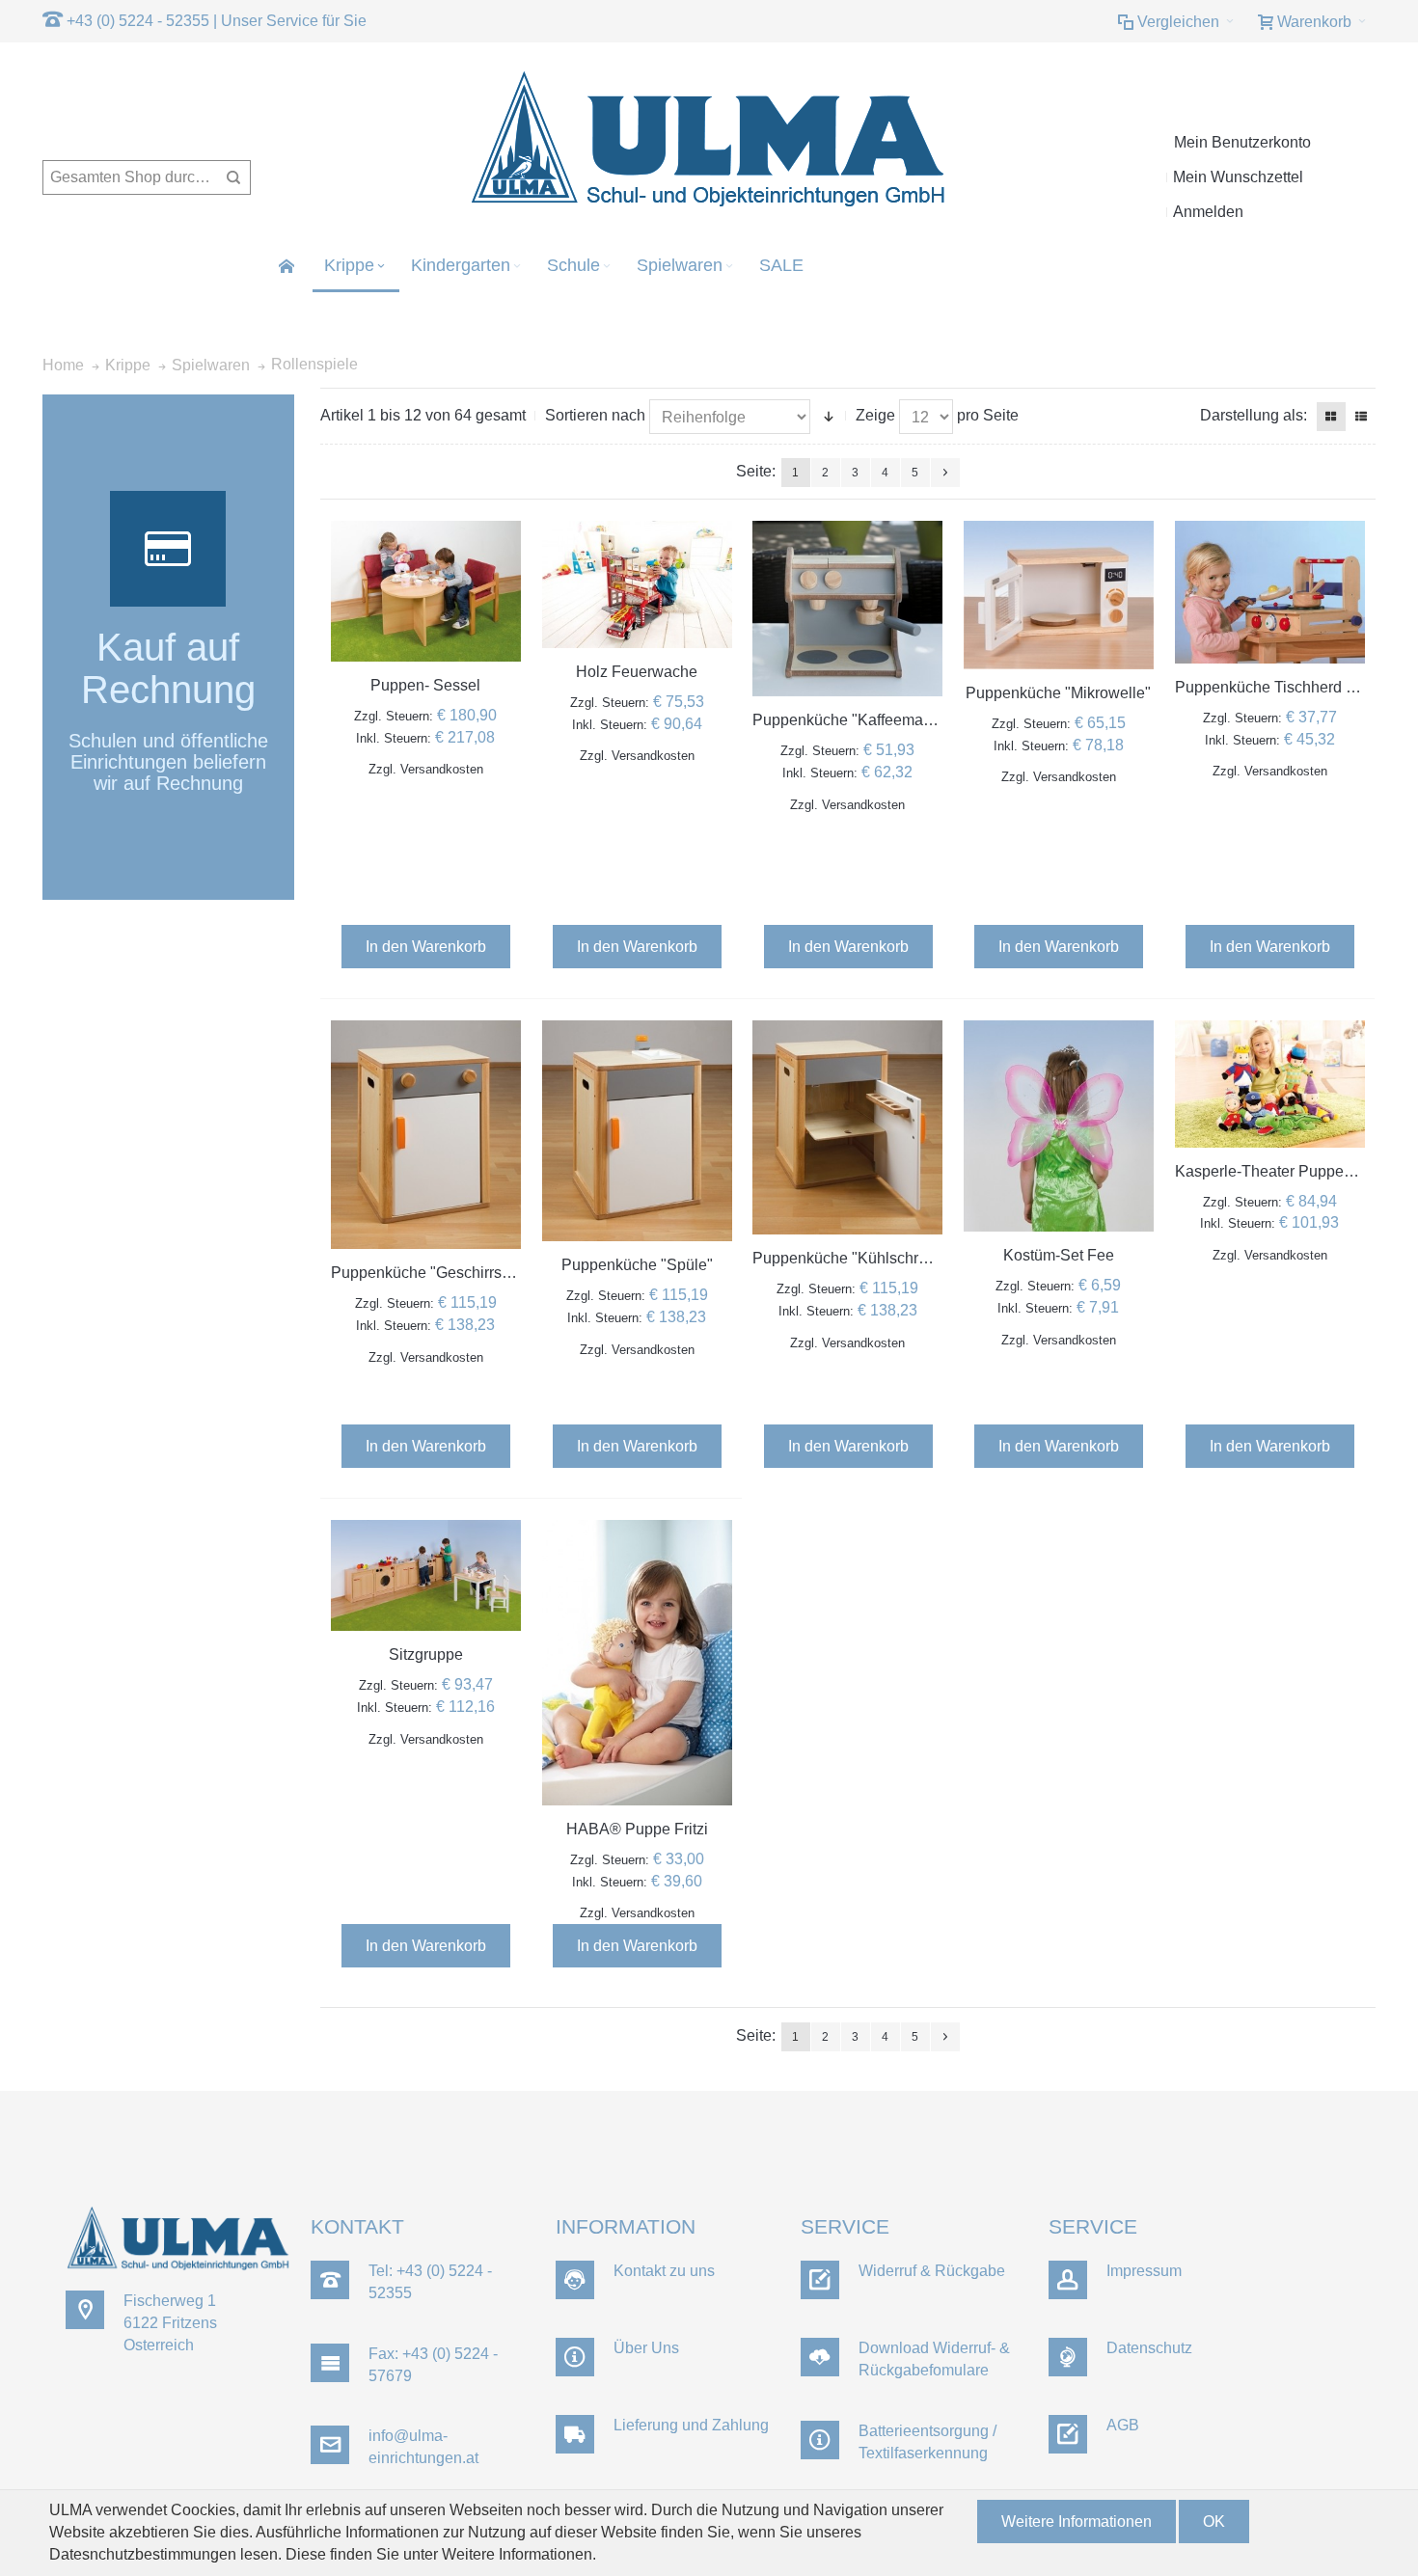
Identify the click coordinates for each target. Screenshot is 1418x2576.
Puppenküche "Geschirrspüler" (436, 1273)
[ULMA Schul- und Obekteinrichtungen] (709, 140)
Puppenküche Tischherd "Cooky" (1288, 687)
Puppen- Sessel (425, 685)
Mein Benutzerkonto (1242, 142)
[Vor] (945, 473)
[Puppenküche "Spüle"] (637, 1131)
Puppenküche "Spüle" (637, 1265)
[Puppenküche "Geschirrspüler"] (426, 1135)
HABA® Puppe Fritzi (637, 1829)
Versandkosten (442, 769)
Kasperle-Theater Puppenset (1274, 1171)
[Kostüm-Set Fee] (1059, 1126)
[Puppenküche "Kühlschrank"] (847, 1127)
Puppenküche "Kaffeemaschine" (863, 720)
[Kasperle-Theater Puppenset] (1270, 1084)
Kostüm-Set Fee (1059, 1255)
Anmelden (1208, 212)
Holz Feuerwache (637, 672)
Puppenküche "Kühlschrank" (851, 1258)
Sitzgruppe (426, 1654)
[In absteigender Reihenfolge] (829, 417)
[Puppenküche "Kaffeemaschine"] (847, 609)
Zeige (875, 415)
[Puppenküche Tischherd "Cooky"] (1270, 592)
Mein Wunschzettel (1238, 177)
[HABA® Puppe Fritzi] (637, 1663)
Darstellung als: (1254, 415)
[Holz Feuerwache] (637, 584)
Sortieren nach (595, 415)
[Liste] (1361, 417)
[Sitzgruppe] (426, 1575)
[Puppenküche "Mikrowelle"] (1059, 595)
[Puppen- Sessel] (426, 591)
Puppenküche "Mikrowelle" (1058, 693)
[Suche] (233, 177)
